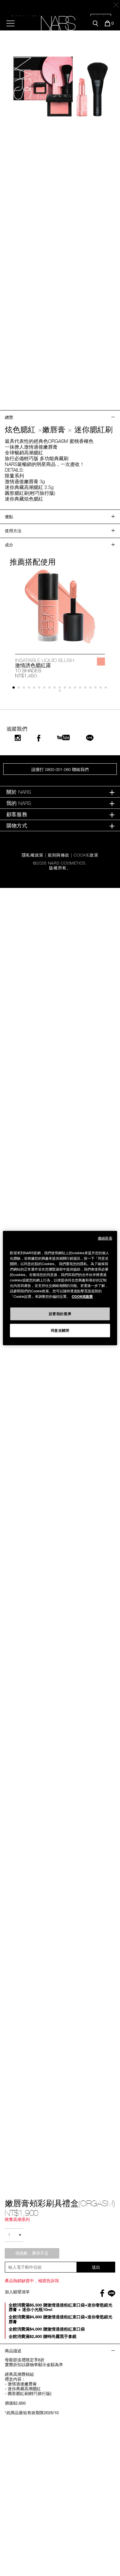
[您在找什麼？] (95, 23)
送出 (96, 2267)
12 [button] (71, 689)
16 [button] (92, 689)
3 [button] (25, 689)
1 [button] (15, 689)
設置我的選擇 (60, 1313)
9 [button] (56, 689)
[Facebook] (39, 738)
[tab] (60, 792)
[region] (60, 1288)
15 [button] (87, 689)
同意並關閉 (60, 1330)
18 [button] (102, 689)
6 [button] (40, 689)
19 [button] (107, 689)
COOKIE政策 (82, 1296)
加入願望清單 (17, 2292)
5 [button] (35, 689)
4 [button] (30, 689)
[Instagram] (18, 738)
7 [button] (46, 689)
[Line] (90, 738)
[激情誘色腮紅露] (60, 606)
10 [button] (61, 689)
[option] (60, 623)
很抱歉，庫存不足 (32, 2253)
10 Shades (28, 670)
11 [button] (66, 689)
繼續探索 (105, 1238)
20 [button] (61, 692)
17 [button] (97, 689)
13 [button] (76, 689)
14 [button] (81, 689)
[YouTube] (63, 737)
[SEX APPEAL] (101, 662)
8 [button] (51, 689)
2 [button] (20, 689)
